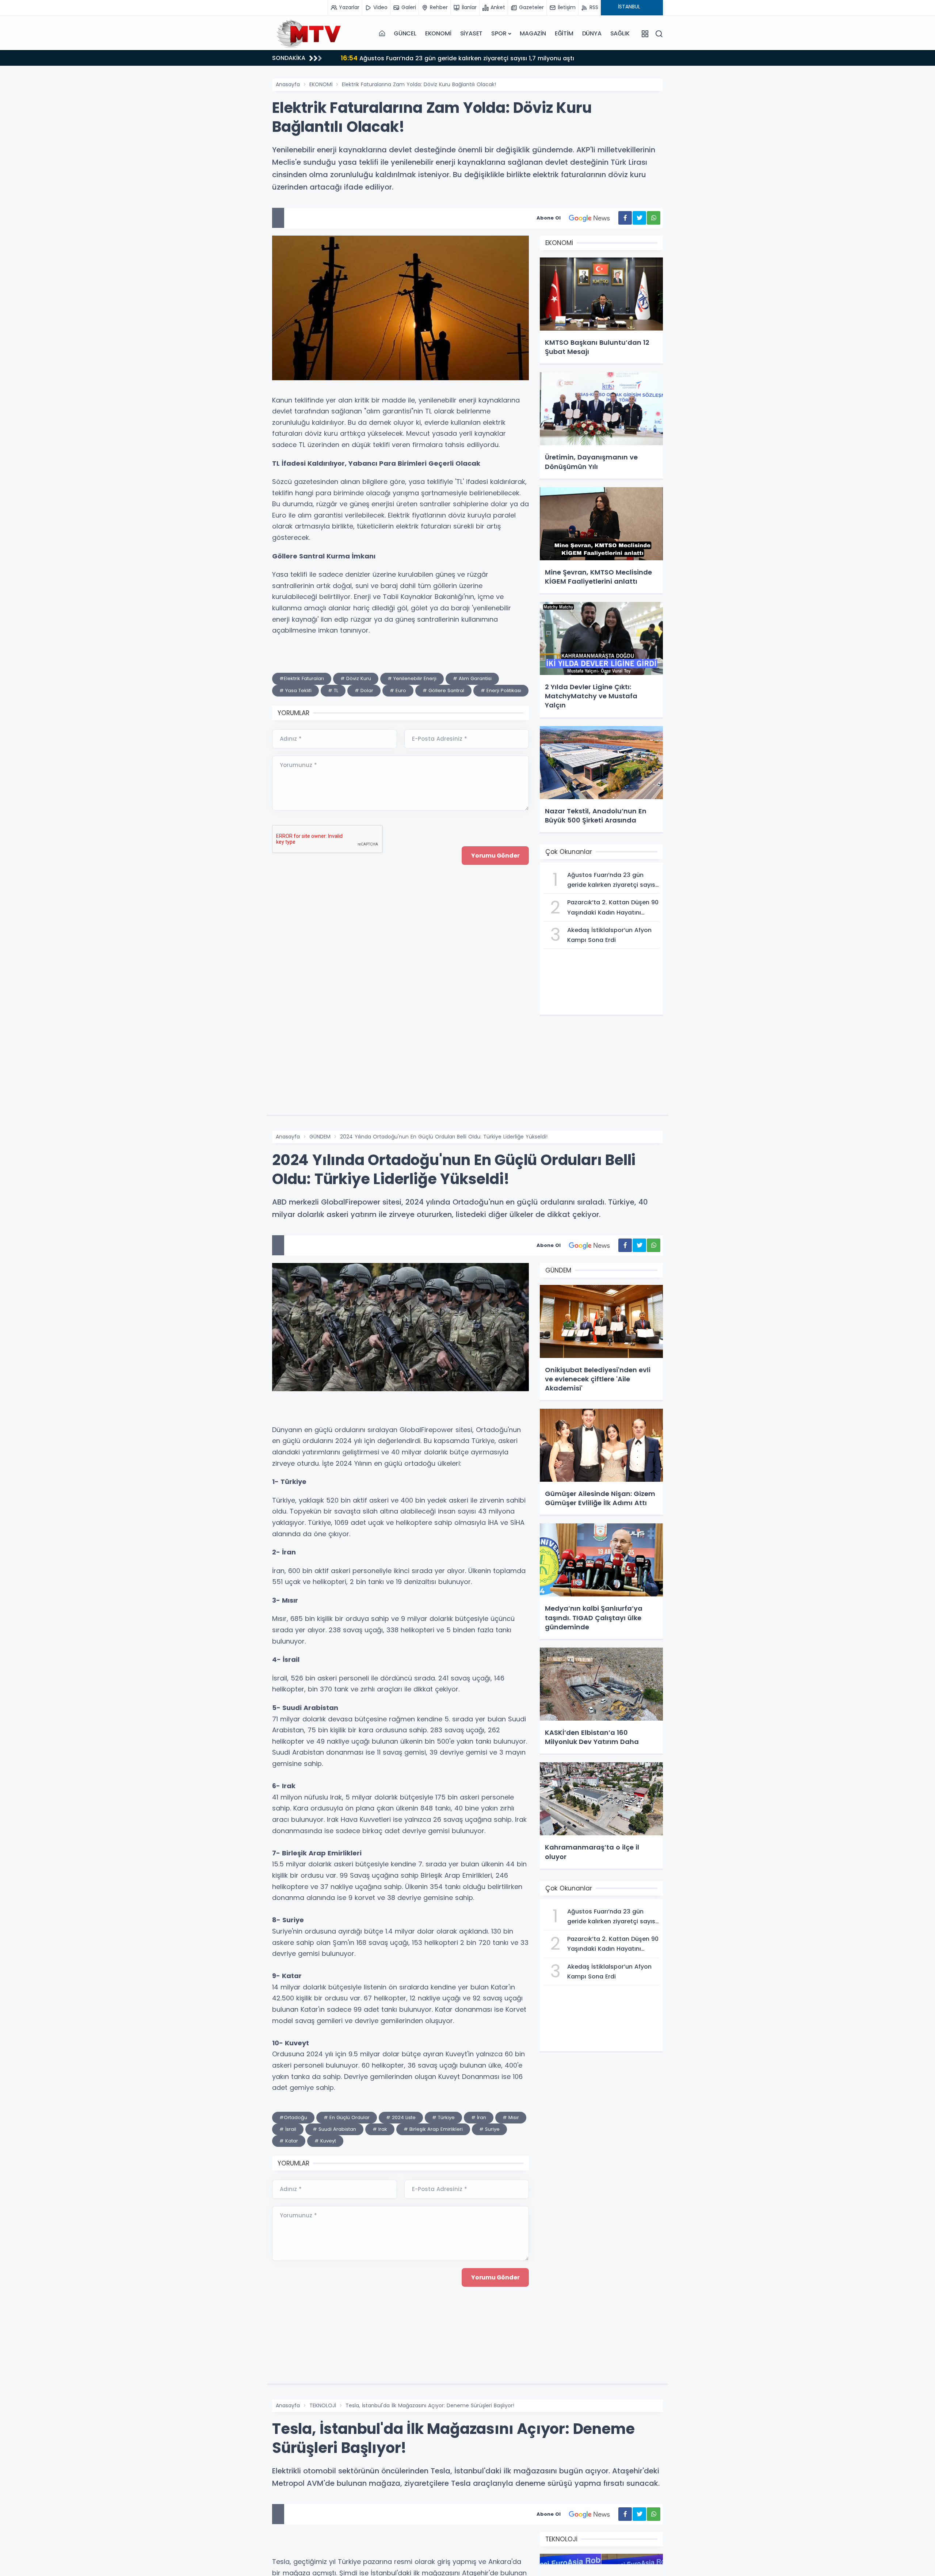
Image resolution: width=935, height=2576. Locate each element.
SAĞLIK (620, 33)
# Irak (380, 2129)
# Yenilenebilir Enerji (412, 678)
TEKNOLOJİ (323, 2405)
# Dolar (364, 690)
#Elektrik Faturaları (302, 678)
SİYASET (472, 33)
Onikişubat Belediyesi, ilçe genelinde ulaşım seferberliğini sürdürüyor (452, 58)
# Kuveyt (325, 2141)
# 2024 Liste (401, 2117)
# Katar (289, 2141)
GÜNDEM (320, 1137)
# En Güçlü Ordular (347, 2117)
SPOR (499, 33)
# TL (333, 690)
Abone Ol (549, 218)
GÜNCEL (405, 33)
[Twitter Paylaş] (639, 218)
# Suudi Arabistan (334, 2129)
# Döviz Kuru (356, 678)
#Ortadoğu (293, 2117)
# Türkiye (443, 2117)
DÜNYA (592, 33)
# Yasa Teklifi (295, 690)
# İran (479, 2117)
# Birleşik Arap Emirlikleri (433, 2129)
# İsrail (288, 2129)
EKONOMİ (438, 33)
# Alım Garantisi (472, 678)
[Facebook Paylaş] (625, 218)
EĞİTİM (564, 33)
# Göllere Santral (443, 690)
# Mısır (511, 2117)
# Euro (398, 690)
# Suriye (489, 2129)
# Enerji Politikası (501, 690)
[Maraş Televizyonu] (309, 34)
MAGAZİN (533, 33)
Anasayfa (288, 84)
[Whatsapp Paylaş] (654, 218)
